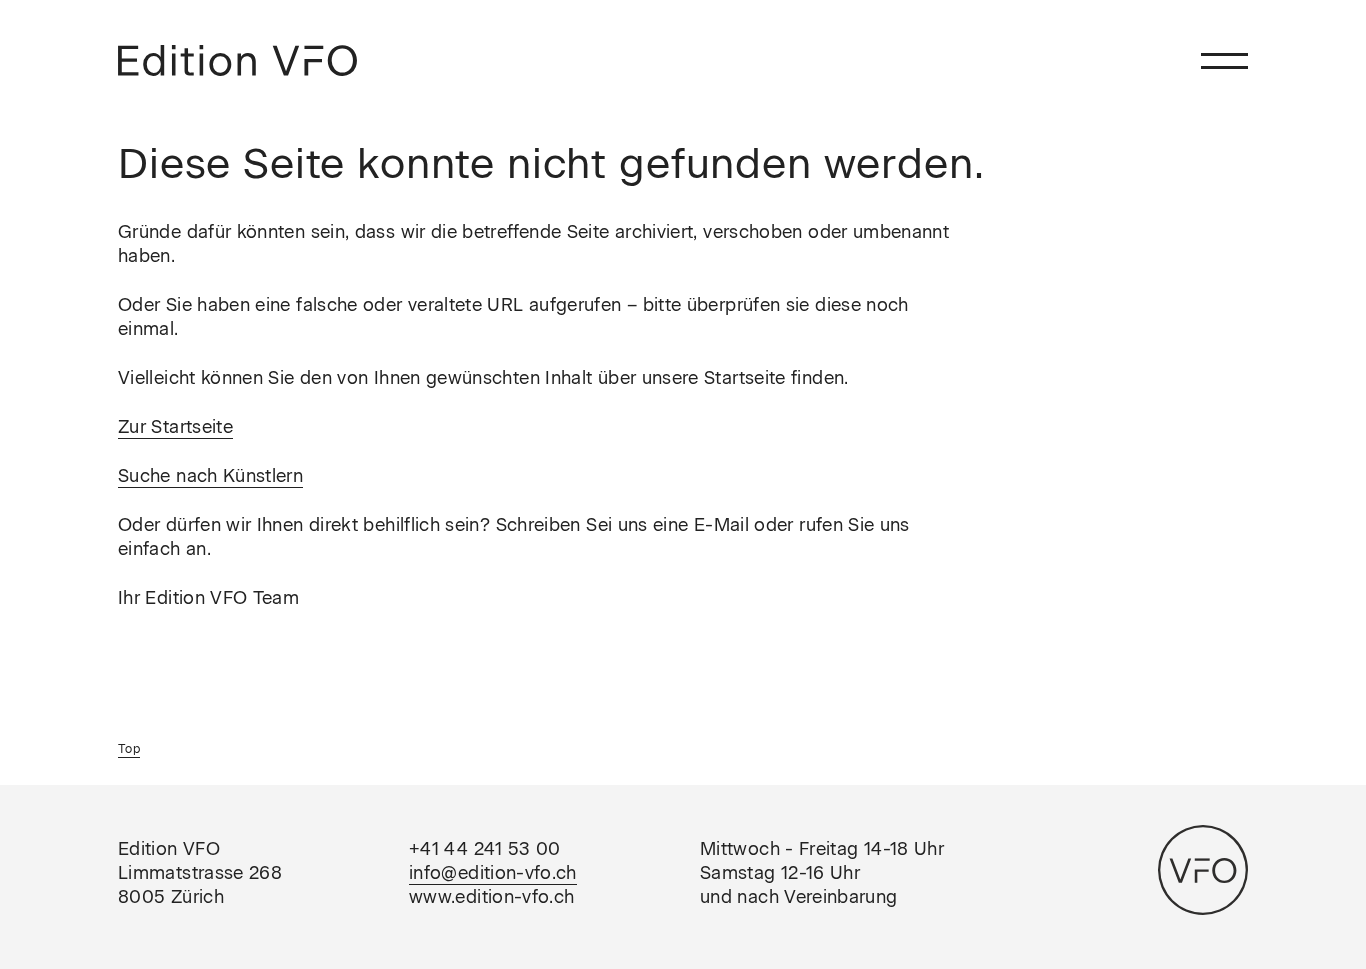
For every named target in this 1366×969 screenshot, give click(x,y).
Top (129, 749)
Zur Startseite (175, 427)
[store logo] (237, 60)
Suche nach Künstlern (210, 476)
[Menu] (1224, 60)
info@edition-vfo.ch (493, 873)
